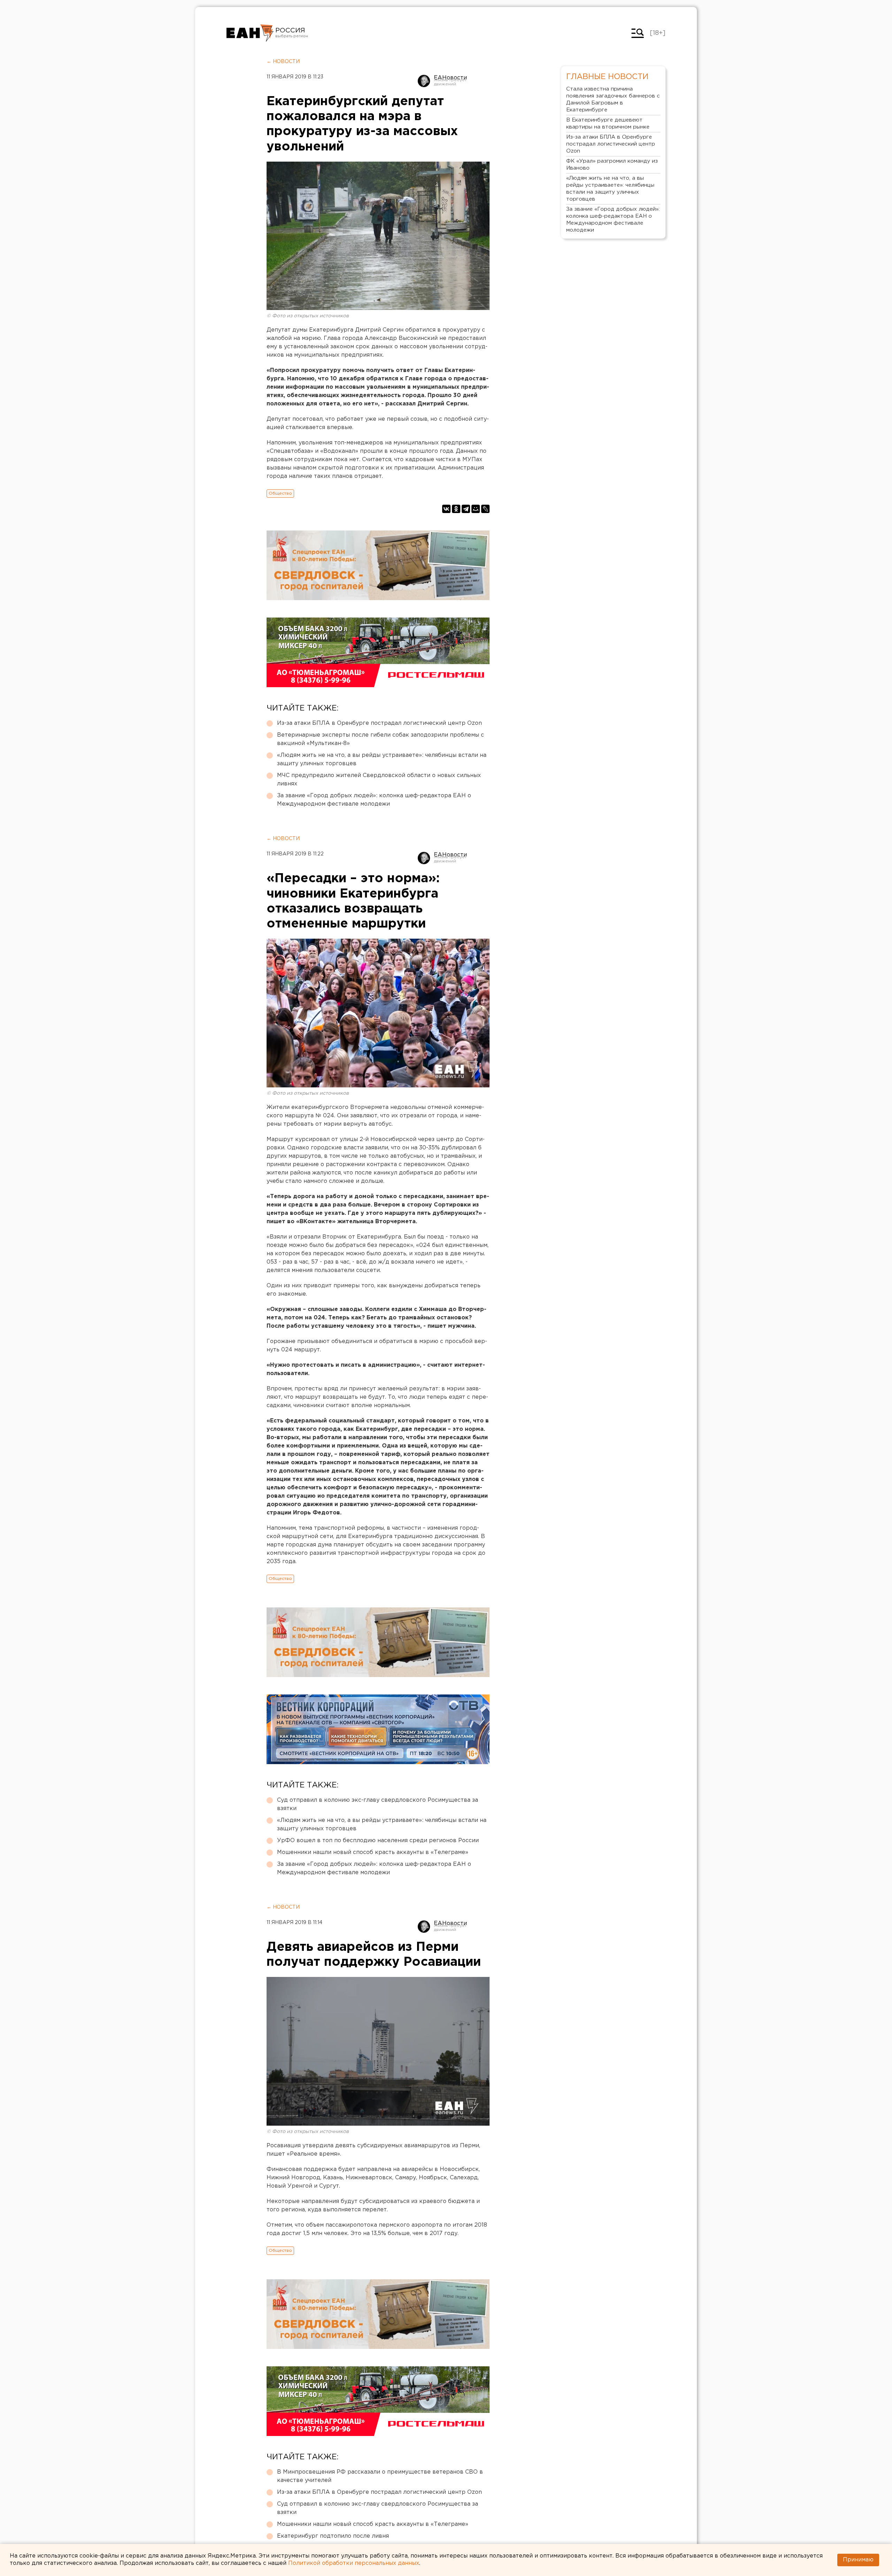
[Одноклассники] (456, 509)
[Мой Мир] (476, 509)
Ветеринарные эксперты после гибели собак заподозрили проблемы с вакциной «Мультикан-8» (380, 739)
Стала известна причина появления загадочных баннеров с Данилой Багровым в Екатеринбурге (613, 99)
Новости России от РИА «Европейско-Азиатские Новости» (250, 33)
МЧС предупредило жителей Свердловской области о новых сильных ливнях (379, 780)
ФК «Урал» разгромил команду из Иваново (612, 165)
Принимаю (858, 2560)
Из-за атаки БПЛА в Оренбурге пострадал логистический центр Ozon (379, 723)
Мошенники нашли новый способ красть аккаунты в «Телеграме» (373, 1852)
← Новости (283, 62)
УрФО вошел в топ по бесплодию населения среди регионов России (378, 1841)
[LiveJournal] (485, 509)
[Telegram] (466, 509)
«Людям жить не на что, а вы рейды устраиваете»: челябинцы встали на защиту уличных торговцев (382, 759)
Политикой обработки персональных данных (354, 2563)
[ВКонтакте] (446, 509)
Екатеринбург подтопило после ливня (333, 2536)
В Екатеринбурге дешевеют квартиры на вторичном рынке (608, 123)
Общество (280, 493)
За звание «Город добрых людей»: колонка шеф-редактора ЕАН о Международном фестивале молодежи (374, 800)
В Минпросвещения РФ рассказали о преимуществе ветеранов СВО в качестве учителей (380, 2476)
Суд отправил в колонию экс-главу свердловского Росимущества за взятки (378, 1804)
